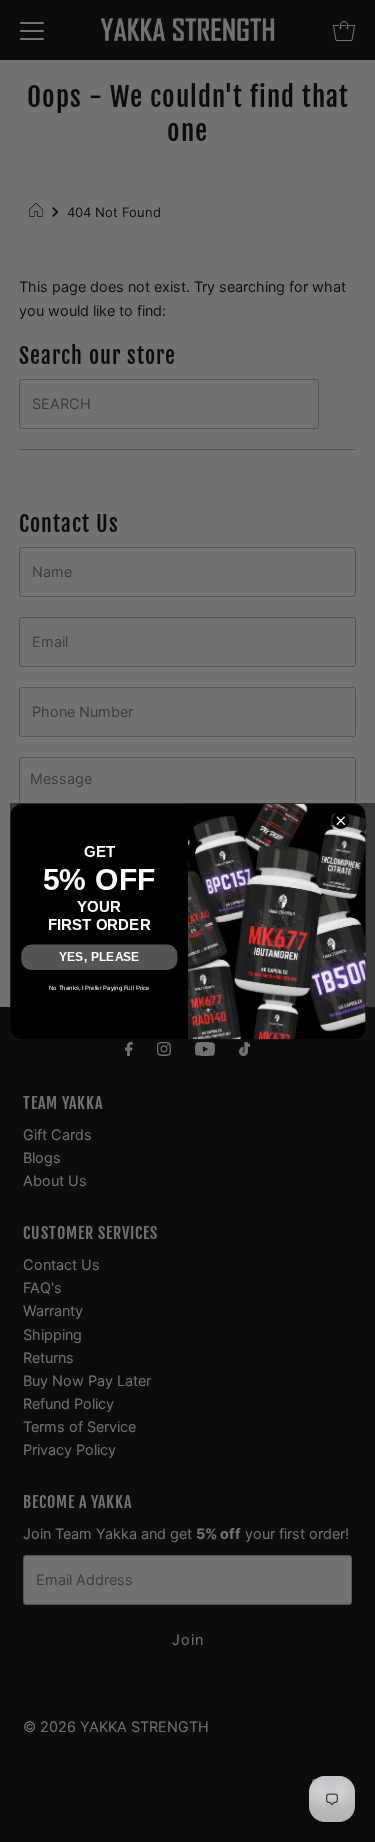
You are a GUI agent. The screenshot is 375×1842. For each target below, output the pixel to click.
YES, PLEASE (99, 956)
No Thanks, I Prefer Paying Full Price (98, 986)
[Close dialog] (340, 820)
